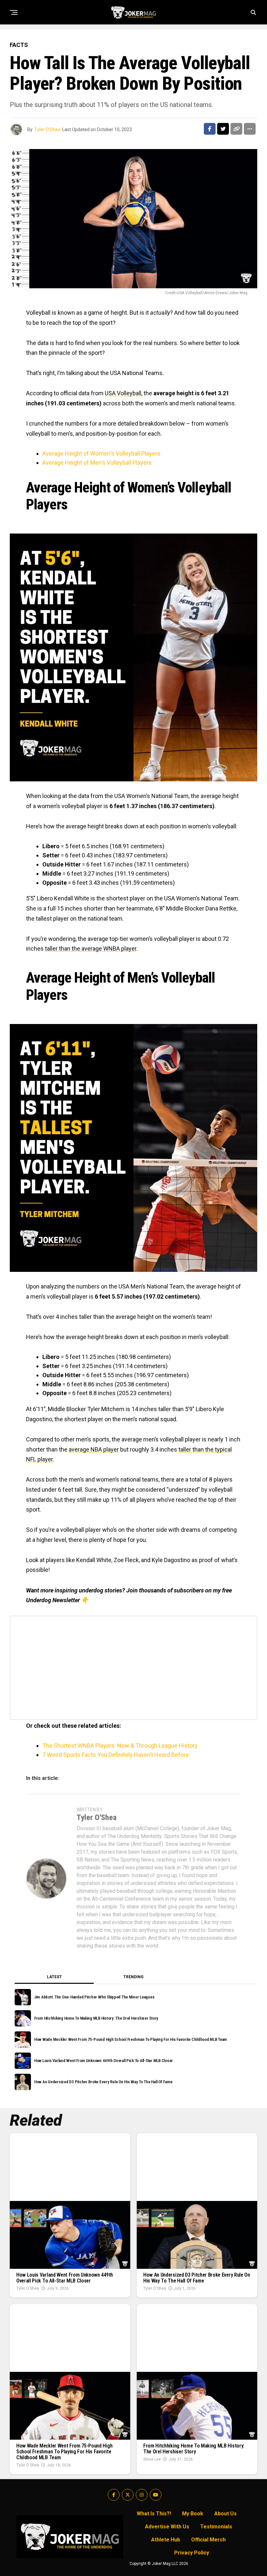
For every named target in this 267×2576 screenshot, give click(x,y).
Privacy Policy (192, 2553)
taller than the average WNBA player (91, 949)
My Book (193, 2514)
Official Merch (208, 2540)
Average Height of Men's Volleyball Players (97, 463)
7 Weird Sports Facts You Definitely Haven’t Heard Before (116, 1755)
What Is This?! (154, 2514)
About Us (225, 2514)
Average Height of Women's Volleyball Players (101, 453)
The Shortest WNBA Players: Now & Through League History (120, 1746)
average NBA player (94, 1449)
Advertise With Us (167, 2527)
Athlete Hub (166, 2540)
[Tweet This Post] (223, 129)
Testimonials (216, 2527)
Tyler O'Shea (47, 129)
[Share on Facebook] (210, 129)
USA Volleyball (123, 393)
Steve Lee (152, 2459)
